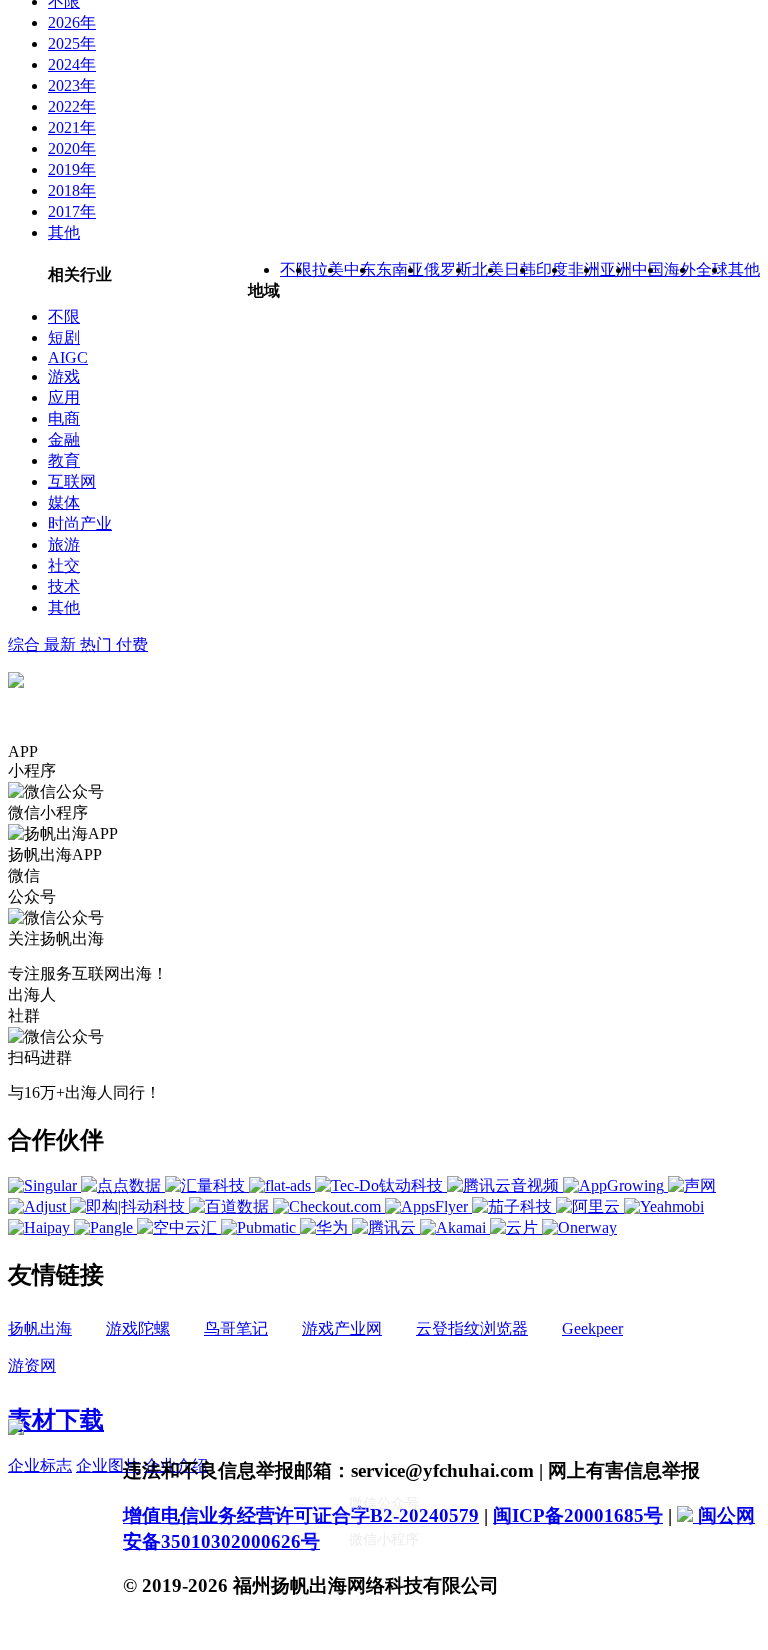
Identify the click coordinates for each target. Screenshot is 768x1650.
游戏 (64, 376)
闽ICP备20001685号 (578, 1515)
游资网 (32, 1365)
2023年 (72, 85)
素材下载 (56, 1420)
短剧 (64, 337)
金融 (64, 439)
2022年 (72, 106)
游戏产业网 (342, 1328)
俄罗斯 (448, 269)
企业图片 (108, 1465)
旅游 (64, 544)
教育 (64, 460)
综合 (26, 644)
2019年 (72, 169)
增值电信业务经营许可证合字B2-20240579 (301, 1515)
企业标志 (40, 1465)
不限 (64, 316)
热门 (98, 644)
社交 (64, 565)
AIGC (68, 357)
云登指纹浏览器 (472, 1328)
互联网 (72, 481)
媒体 (64, 502)
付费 (132, 644)
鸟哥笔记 (236, 1328)
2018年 (72, 190)
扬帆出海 (40, 1328)
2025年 (72, 43)
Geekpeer (592, 1328)
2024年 (72, 64)
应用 (64, 397)
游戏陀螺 (138, 1328)
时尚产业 (80, 523)
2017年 (72, 211)
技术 (64, 586)
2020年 (72, 148)
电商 (64, 418)
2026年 (72, 22)
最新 (62, 644)
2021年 (72, 127)
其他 (64, 232)
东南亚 (400, 269)
